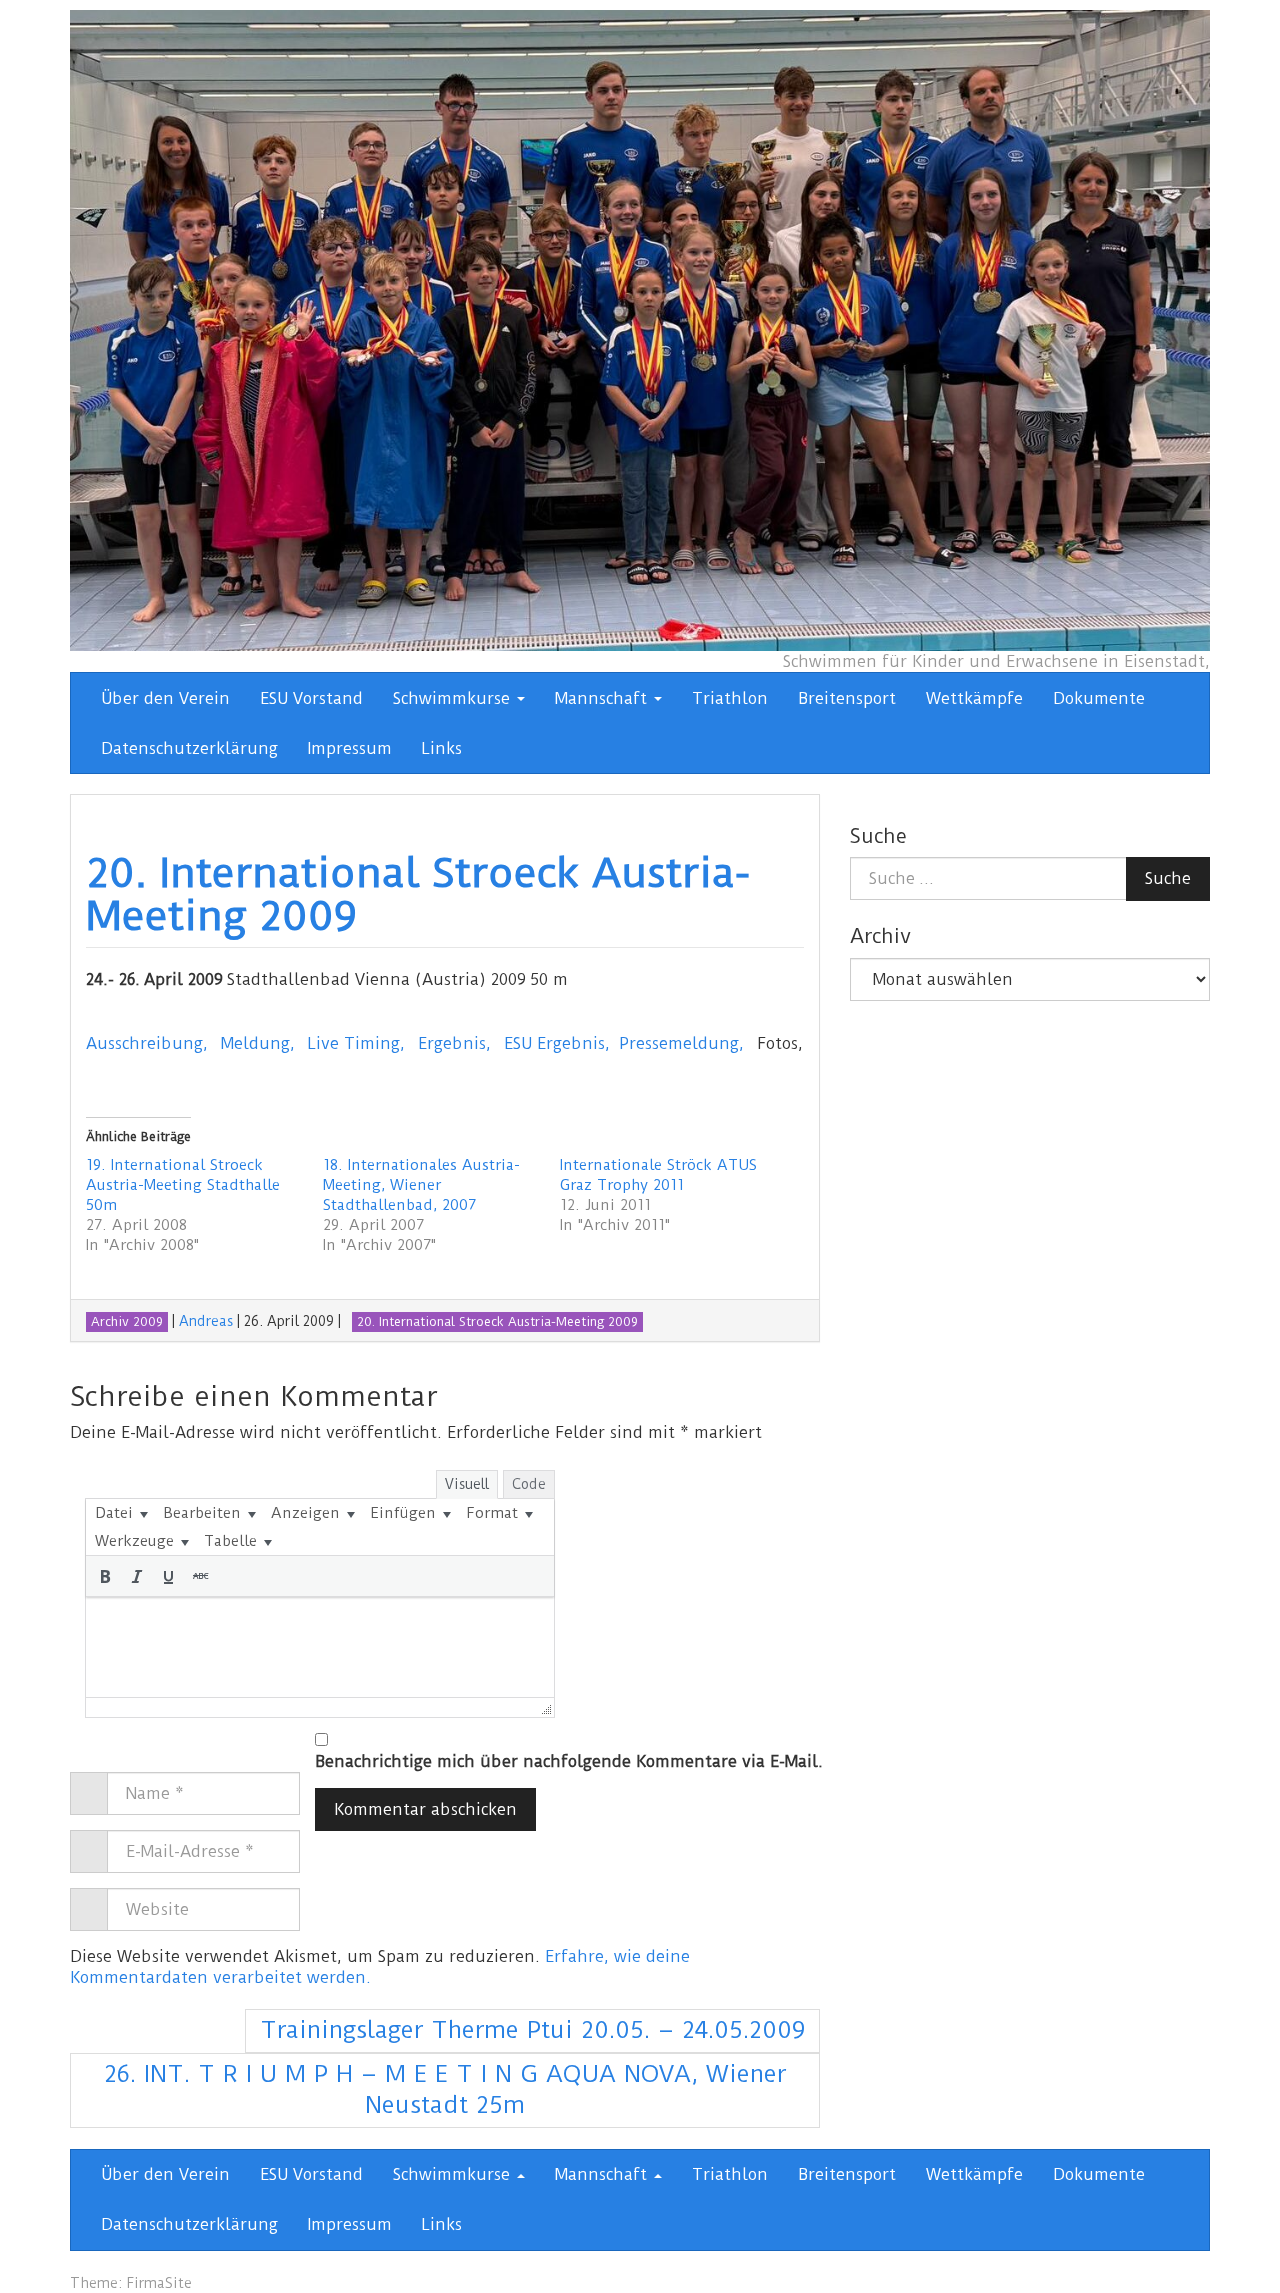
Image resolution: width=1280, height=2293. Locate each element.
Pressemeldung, (681, 1043)
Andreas (206, 1321)
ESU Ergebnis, (557, 1043)
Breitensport (847, 698)
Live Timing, (356, 1043)
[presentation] (121, 1513)
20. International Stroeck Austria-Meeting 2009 (418, 894)
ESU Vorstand (311, 698)
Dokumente (1099, 698)
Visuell (467, 1484)
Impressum (350, 748)
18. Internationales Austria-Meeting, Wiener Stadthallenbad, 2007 (421, 1185)
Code (529, 1484)
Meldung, (258, 1043)
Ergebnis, (454, 1043)
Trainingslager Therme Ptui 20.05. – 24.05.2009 (532, 2030)
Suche (1168, 878)
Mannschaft (603, 698)
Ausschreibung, (147, 1043)
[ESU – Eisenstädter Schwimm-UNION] (640, 329)
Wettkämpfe (974, 698)
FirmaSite (159, 2283)
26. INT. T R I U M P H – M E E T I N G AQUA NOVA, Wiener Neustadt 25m (445, 2090)
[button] (105, 1576)
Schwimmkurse (454, 698)
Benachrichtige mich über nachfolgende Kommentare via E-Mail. (569, 1761)
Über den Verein (165, 698)
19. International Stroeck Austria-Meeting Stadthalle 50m (183, 1185)
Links (442, 748)
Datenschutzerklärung (189, 748)
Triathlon (730, 698)
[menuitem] (121, 1513)
